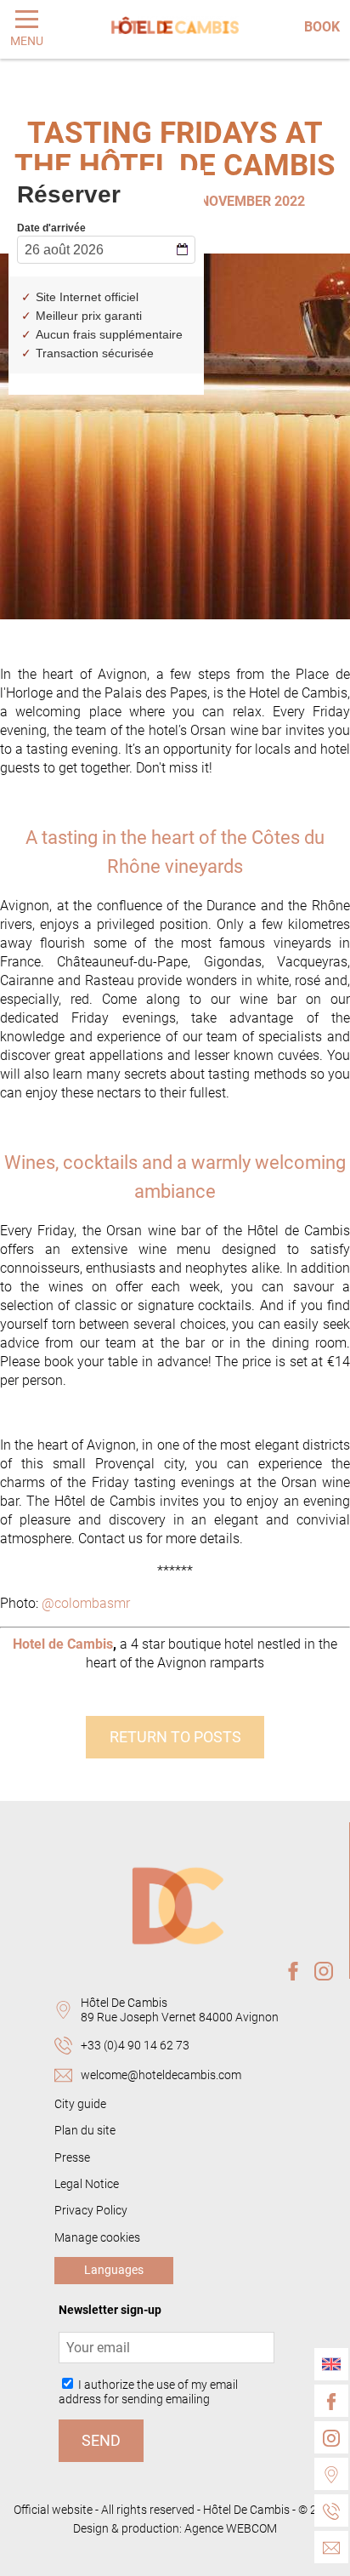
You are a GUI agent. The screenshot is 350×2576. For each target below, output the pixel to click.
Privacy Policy (91, 2211)
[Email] (331, 2547)
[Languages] (331, 2364)
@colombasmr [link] (86, 1603)
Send (101, 2441)
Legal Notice (87, 2184)
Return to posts (175, 1737)
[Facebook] (331, 2401)
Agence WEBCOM (231, 2528)
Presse (72, 2158)
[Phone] (331, 2510)
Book (322, 27)
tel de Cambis (71, 1644)
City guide (80, 2104)
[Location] (331, 2474)
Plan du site (85, 2131)
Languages (114, 2270)
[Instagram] (331, 2437)
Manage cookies (97, 2238)
